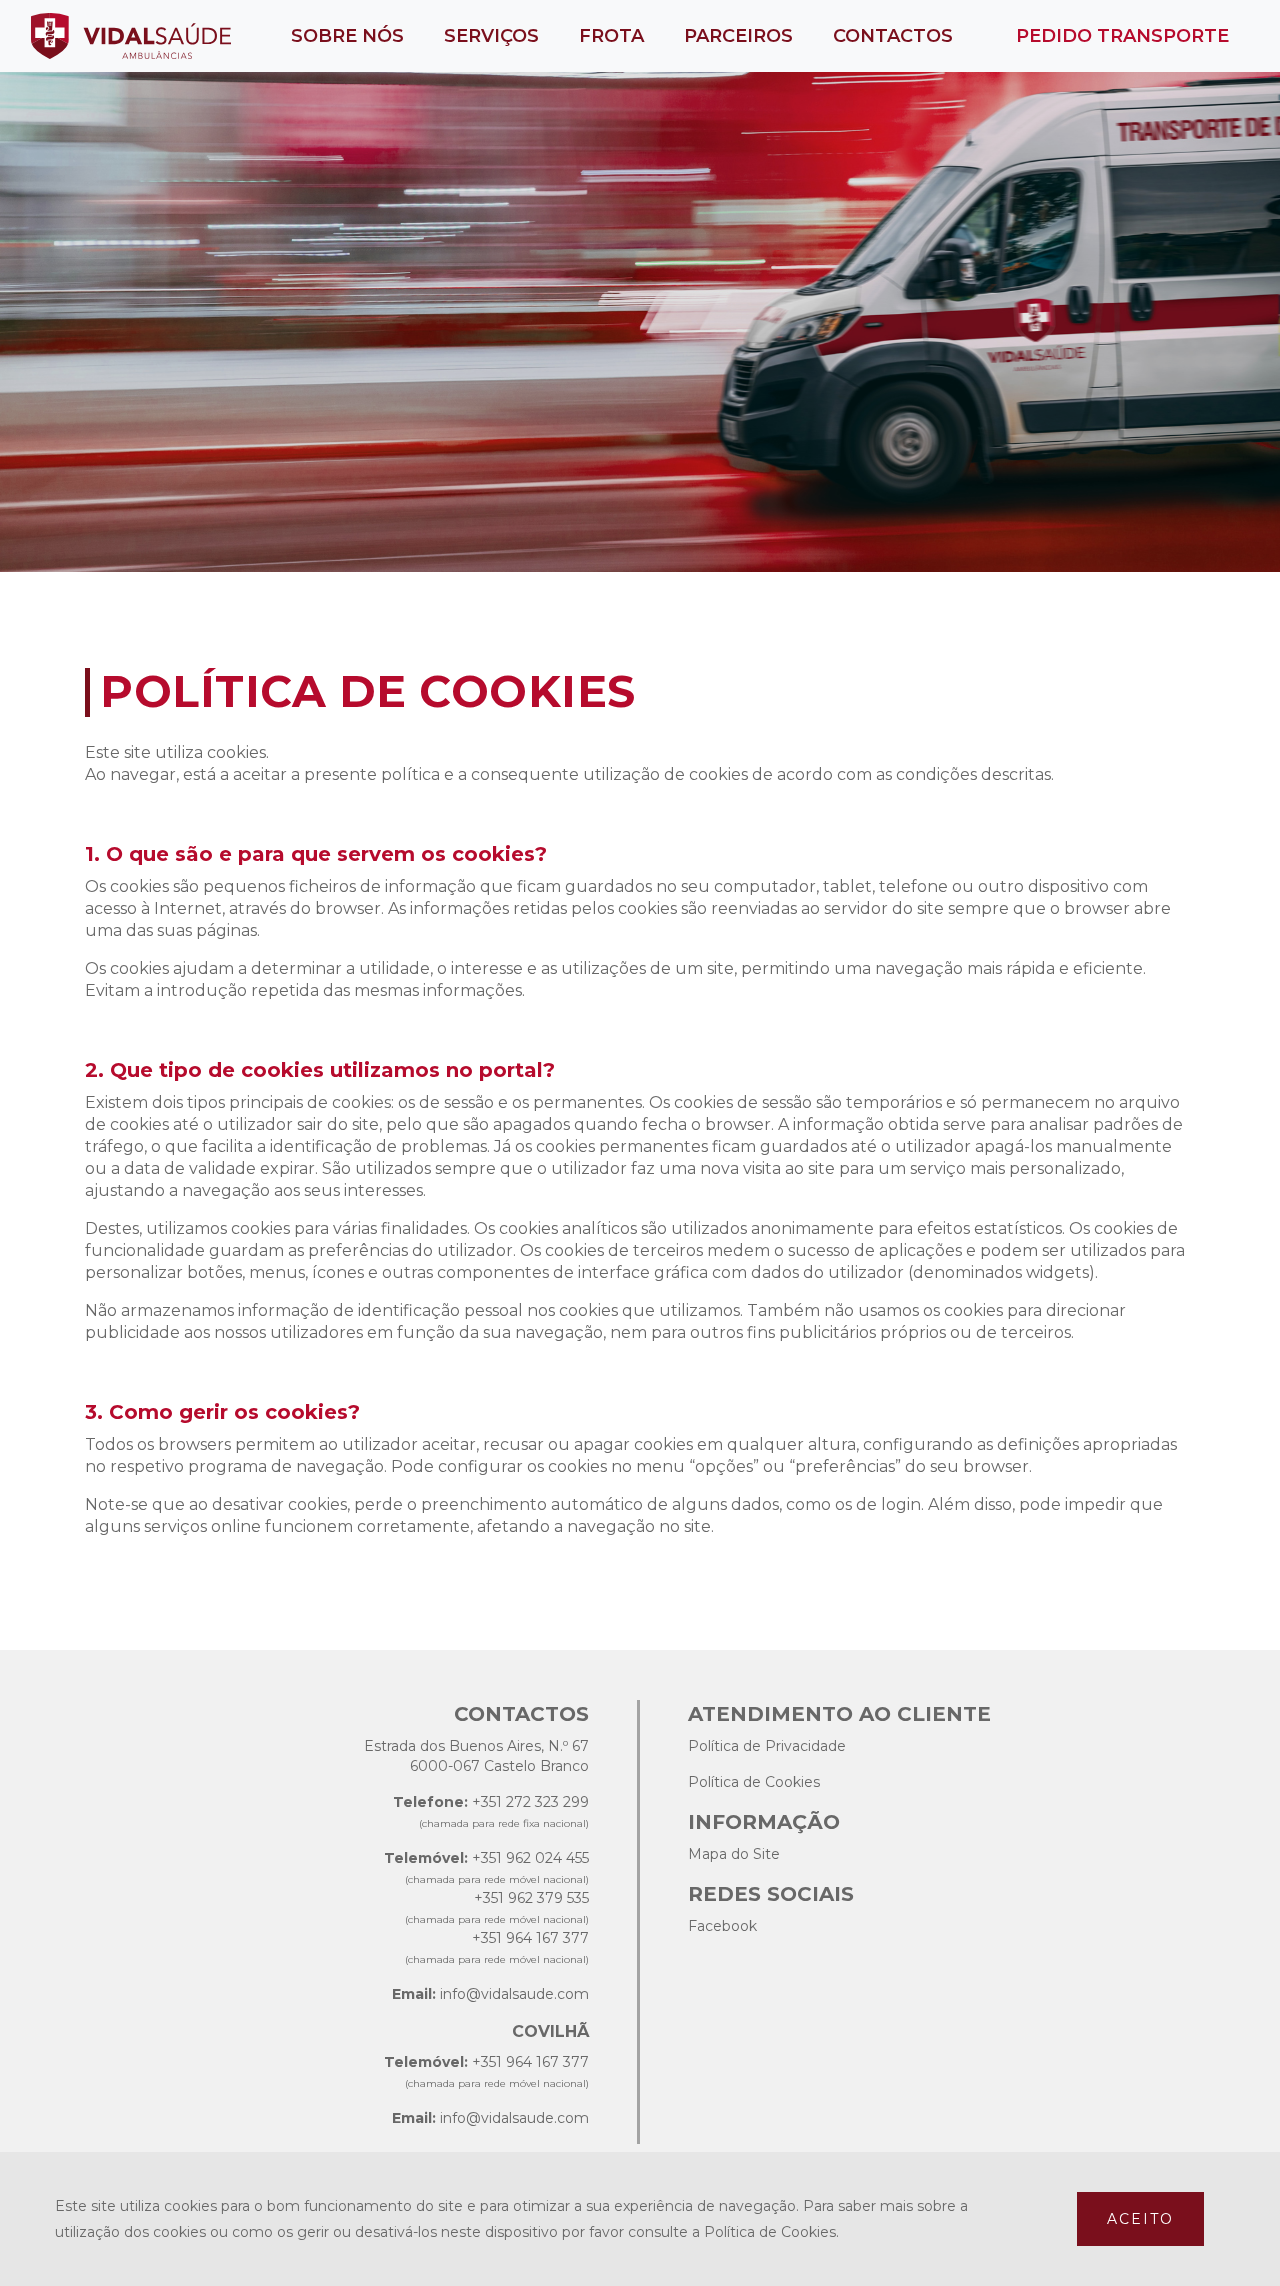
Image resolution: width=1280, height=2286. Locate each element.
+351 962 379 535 (531, 1898)
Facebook (722, 1926)
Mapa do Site (734, 1854)
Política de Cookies (754, 1782)
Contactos (893, 36)
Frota (611, 36)
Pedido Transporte (1122, 36)
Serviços (491, 36)
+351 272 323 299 (530, 1802)
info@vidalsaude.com (514, 1994)
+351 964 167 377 (530, 1938)
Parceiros (738, 36)
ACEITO (1140, 2219)
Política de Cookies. (771, 2232)
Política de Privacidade (767, 1746)
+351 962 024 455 (530, 1858)
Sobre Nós (347, 36)
